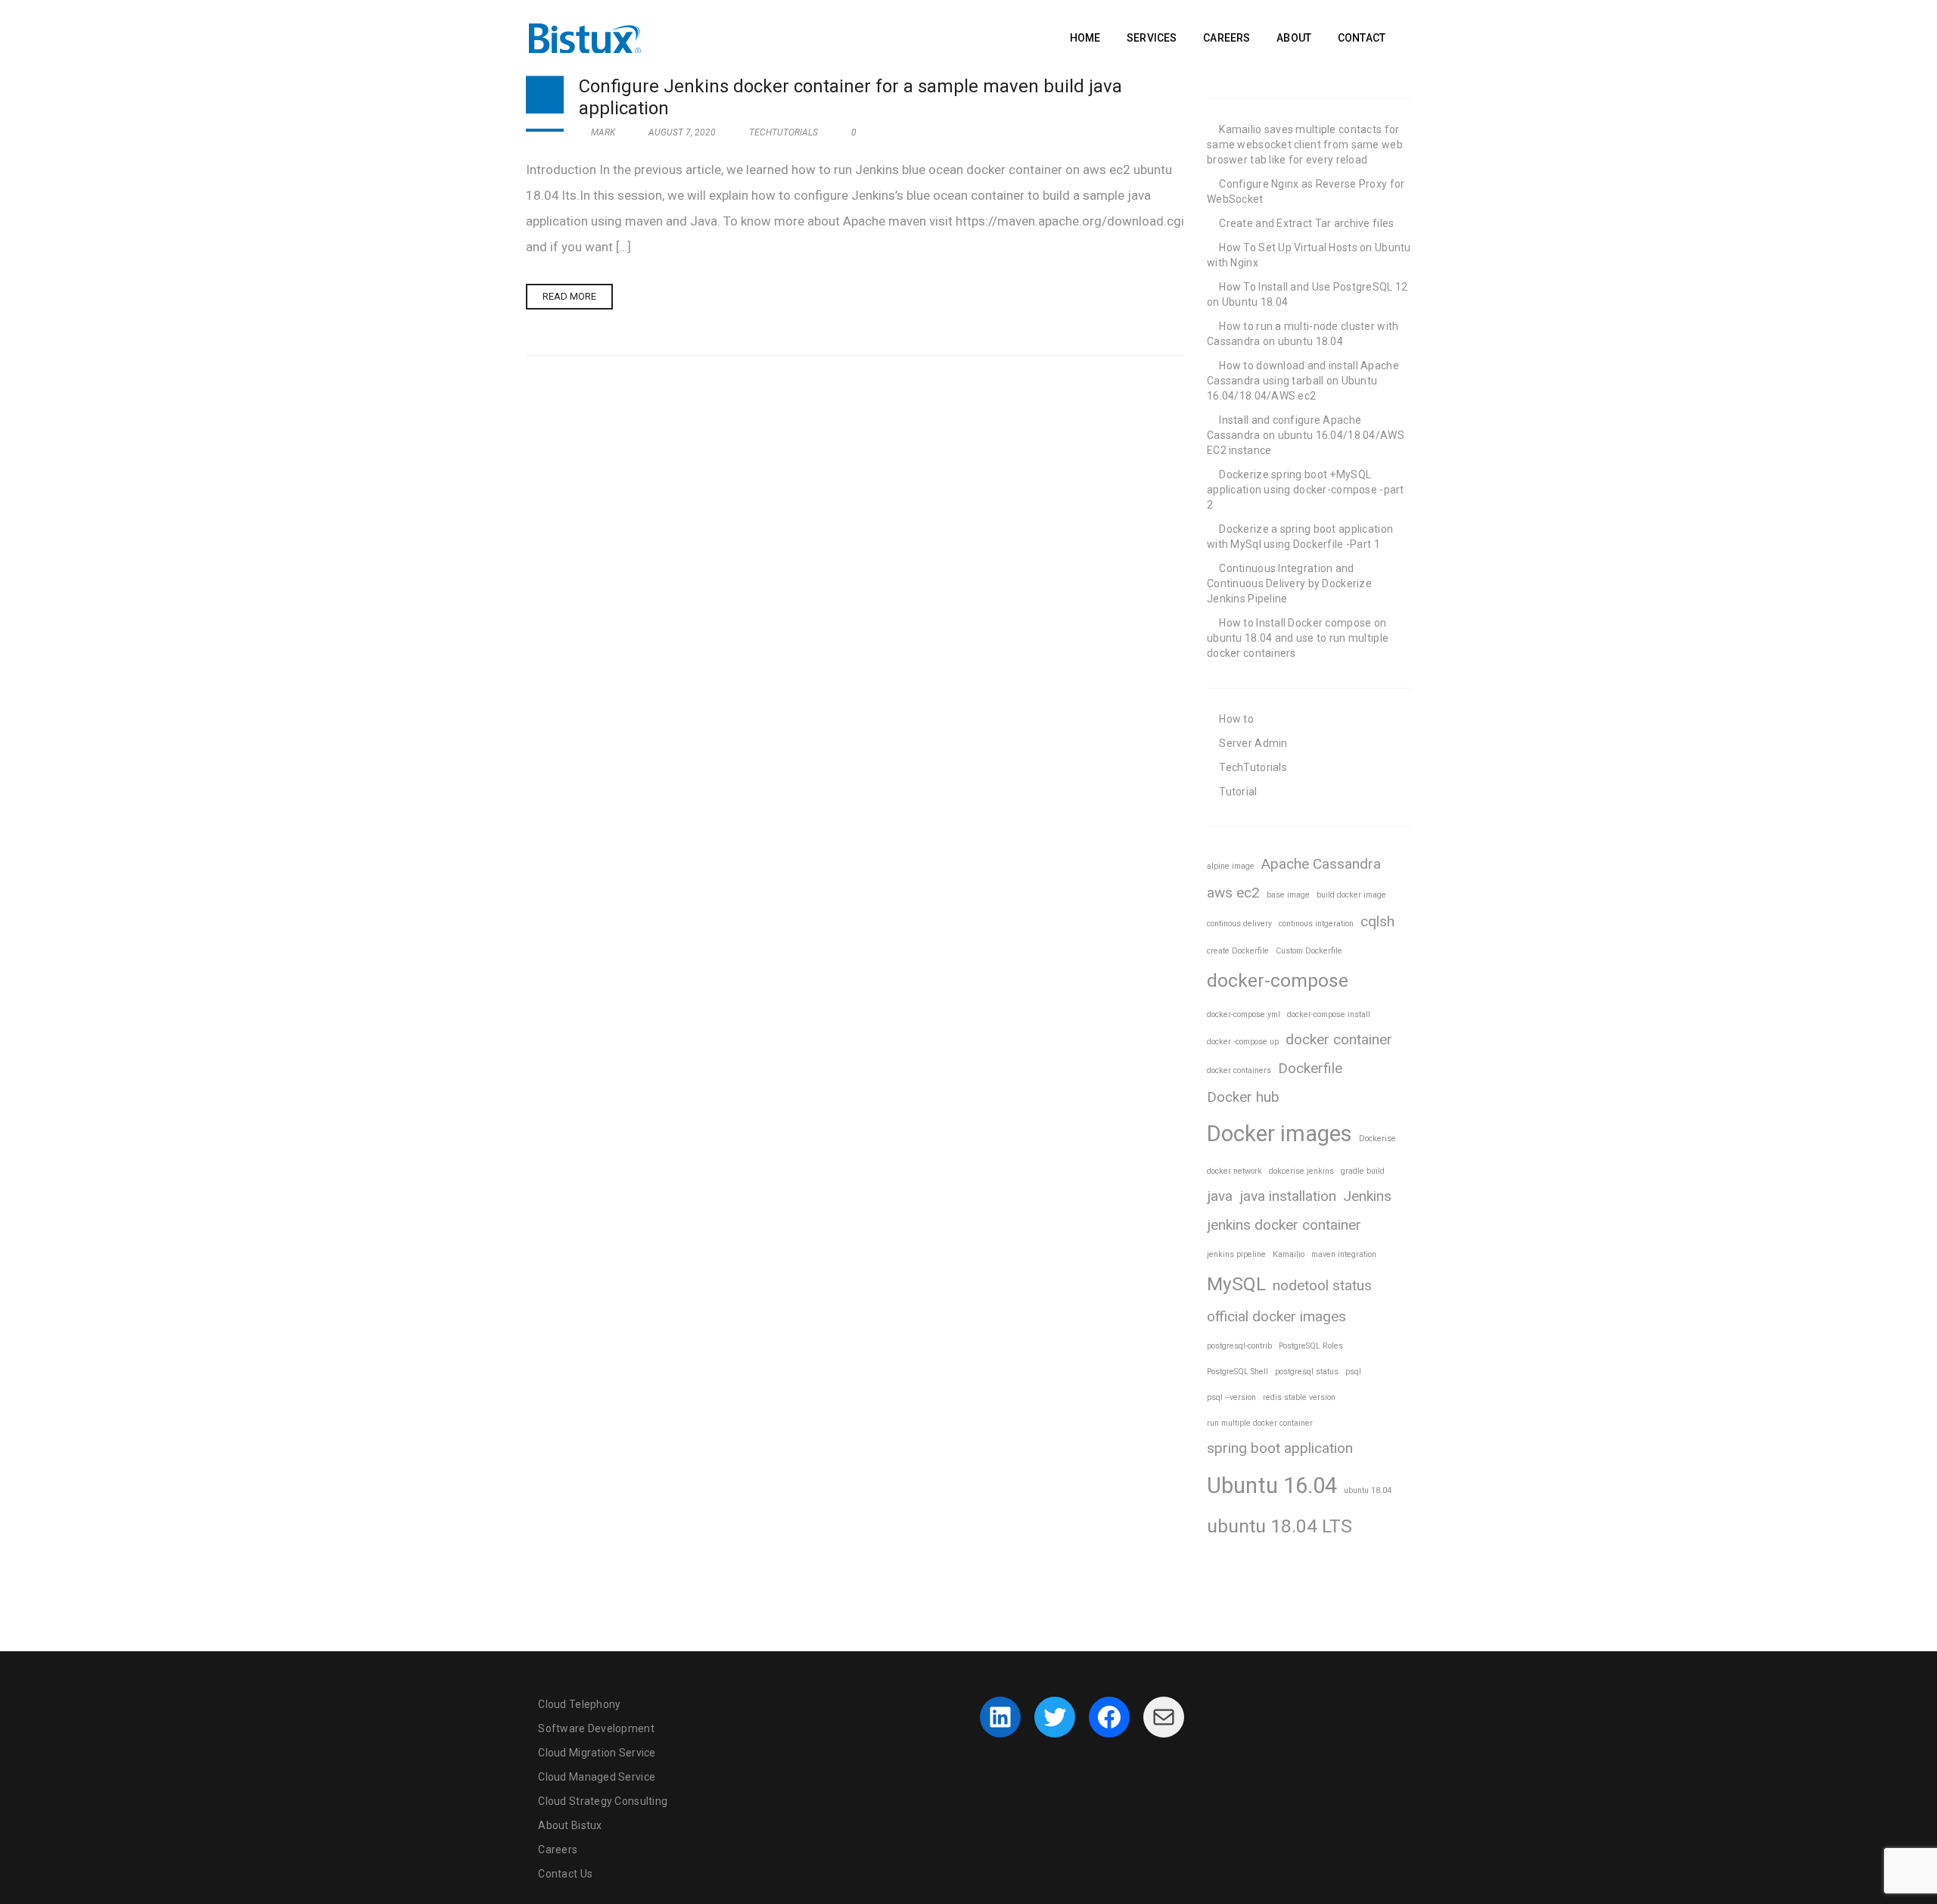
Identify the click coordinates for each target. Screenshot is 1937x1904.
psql (1353, 1372)
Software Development (596, 1728)
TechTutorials (784, 132)
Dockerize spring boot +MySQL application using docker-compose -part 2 (1306, 490)
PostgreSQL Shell (1237, 1372)
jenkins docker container (1284, 1225)
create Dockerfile (1238, 951)
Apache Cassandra (1321, 864)
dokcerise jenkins (1301, 1171)
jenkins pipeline (1236, 1254)
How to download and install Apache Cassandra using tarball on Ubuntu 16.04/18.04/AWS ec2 (1303, 381)
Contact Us (565, 1874)
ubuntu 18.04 (1368, 1490)
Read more (569, 296)
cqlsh (1377, 921)
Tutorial (1238, 792)
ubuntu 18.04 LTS (1279, 1526)
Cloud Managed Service (597, 1777)
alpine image (1231, 866)
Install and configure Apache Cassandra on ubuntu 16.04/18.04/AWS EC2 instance (1306, 435)
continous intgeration (1316, 924)
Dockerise (1377, 1139)
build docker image (1351, 895)
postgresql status (1307, 1372)
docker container (1339, 1039)
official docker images (1276, 1316)
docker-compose (1278, 980)
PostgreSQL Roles (1311, 1346)
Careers (558, 1850)
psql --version (1231, 1397)
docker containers (1239, 1070)
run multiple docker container (1260, 1423)
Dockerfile (1310, 1068)
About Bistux (570, 1825)
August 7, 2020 (682, 132)
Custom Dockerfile (1309, 951)
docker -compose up (1243, 1042)
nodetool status (1322, 1285)
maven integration (1344, 1254)
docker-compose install (1329, 1014)
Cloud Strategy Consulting (603, 1801)
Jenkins (1367, 1196)
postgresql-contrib (1239, 1346)
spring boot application (1280, 1448)
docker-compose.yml (1244, 1014)
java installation (1288, 1196)
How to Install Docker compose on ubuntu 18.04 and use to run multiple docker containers (1298, 638)
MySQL (1236, 1284)
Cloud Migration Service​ (597, 1753)
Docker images (1279, 1134)
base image (1288, 895)
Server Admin (1253, 743)
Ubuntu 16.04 (1272, 1486)
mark (602, 132)
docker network (1234, 1171)
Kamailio (1289, 1254)
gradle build (1363, 1171)
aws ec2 (1233, 893)
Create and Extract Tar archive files (1306, 223)
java (1220, 1196)
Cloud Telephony (579, 1704)
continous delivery (1239, 924)
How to (1236, 719)
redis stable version (1299, 1397)
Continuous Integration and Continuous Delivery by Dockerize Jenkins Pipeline (1289, 583)
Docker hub (1243, 1097)
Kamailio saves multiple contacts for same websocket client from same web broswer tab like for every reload (1305, 145)
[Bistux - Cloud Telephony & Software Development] (585, 36)
